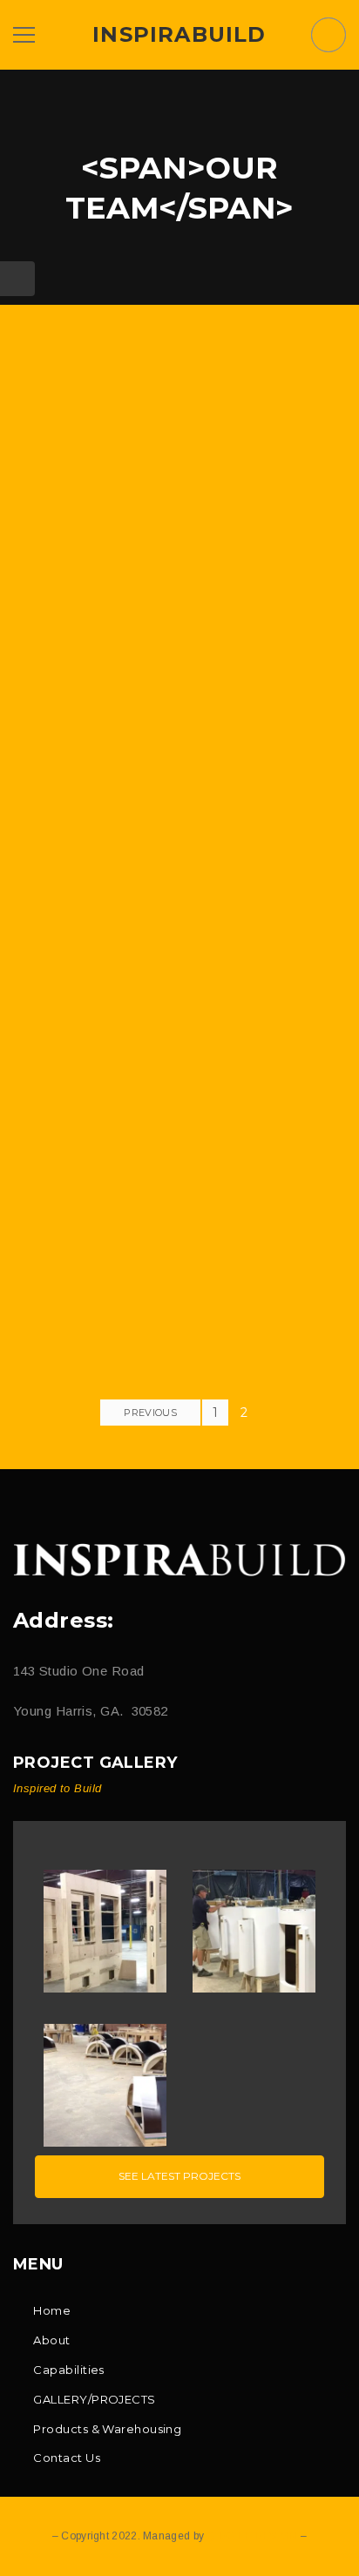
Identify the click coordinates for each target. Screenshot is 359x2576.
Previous (150, 1413)
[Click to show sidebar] (17, 279)
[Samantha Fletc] (179, 564)
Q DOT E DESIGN (252, 2536)
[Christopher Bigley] (179, 1080)
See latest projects (179, 2176)
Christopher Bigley (179, 1309)
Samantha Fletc (179, 793)
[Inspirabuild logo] (179, 1560)
